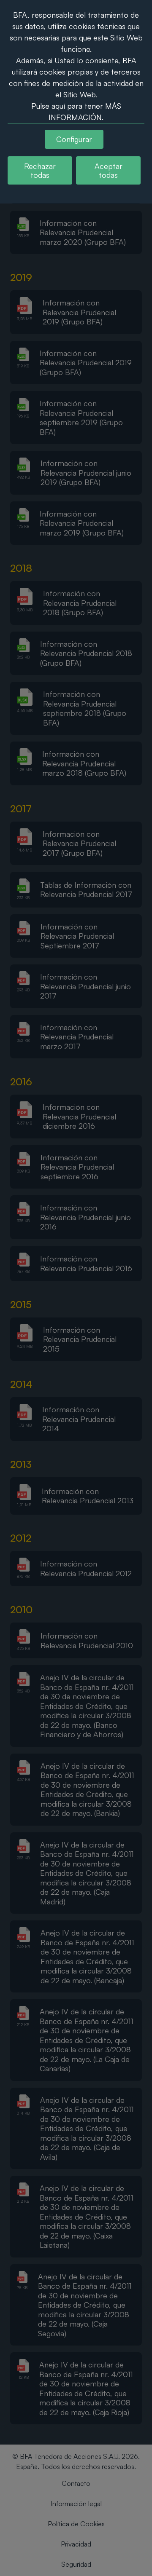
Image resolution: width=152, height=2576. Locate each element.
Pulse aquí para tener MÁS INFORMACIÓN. (76, 111)
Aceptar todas (109, 170)
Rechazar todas (40, 170)
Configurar (74, 139)
